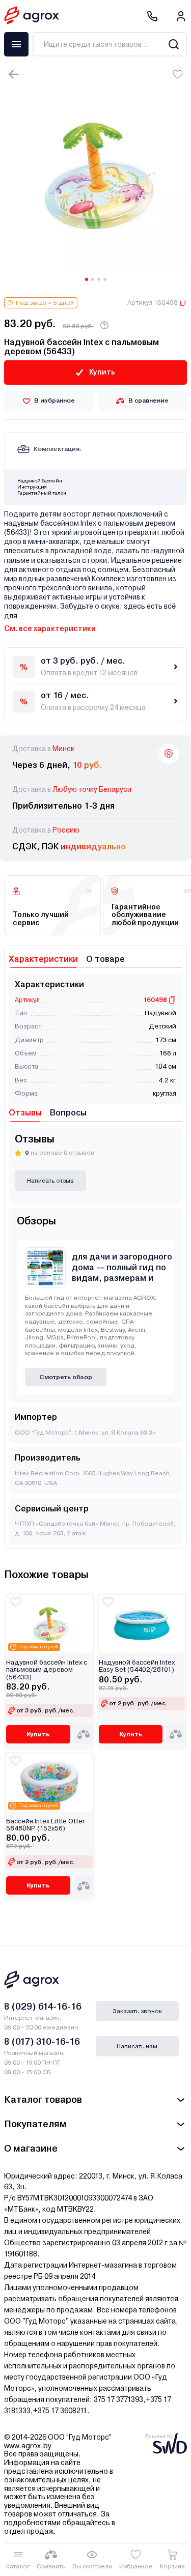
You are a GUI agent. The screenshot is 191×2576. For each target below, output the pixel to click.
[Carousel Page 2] (93, 279)
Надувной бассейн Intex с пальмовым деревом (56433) (47, 1670)
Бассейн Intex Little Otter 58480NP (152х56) (46, 1825)
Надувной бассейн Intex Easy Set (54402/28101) (137, 1666)
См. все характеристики (50, 628)
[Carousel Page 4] (105, 279)
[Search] (173, 44)
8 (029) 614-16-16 (43, 2006)
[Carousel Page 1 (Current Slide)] (87, 279)
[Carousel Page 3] (99, 279)
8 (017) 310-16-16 (42, 2041)
